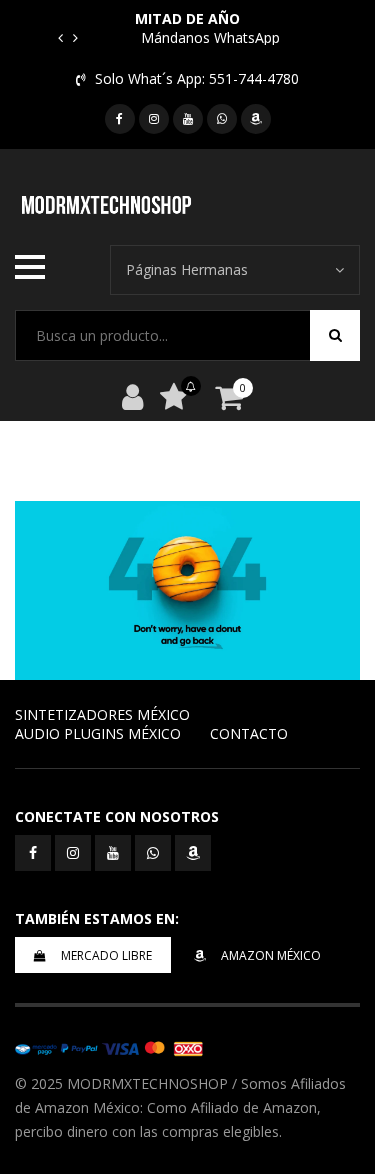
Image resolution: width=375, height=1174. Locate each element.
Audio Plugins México (98, 733)
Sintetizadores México (102, 714)
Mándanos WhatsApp (210, 37)
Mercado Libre (106, 955)
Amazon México (271, 955)
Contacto (249, 733)
